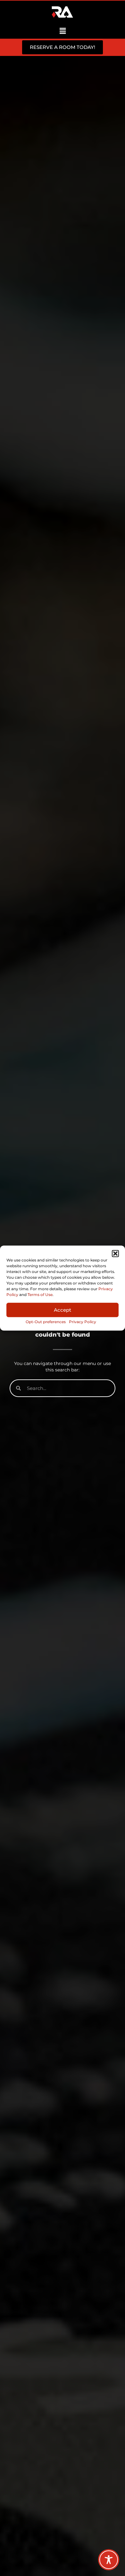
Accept (63, 1310)
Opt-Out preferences (46, 1322)
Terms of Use (40, 1295)
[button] (115, 1253)
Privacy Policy (83, 1322)
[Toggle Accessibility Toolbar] (109, 2560)
